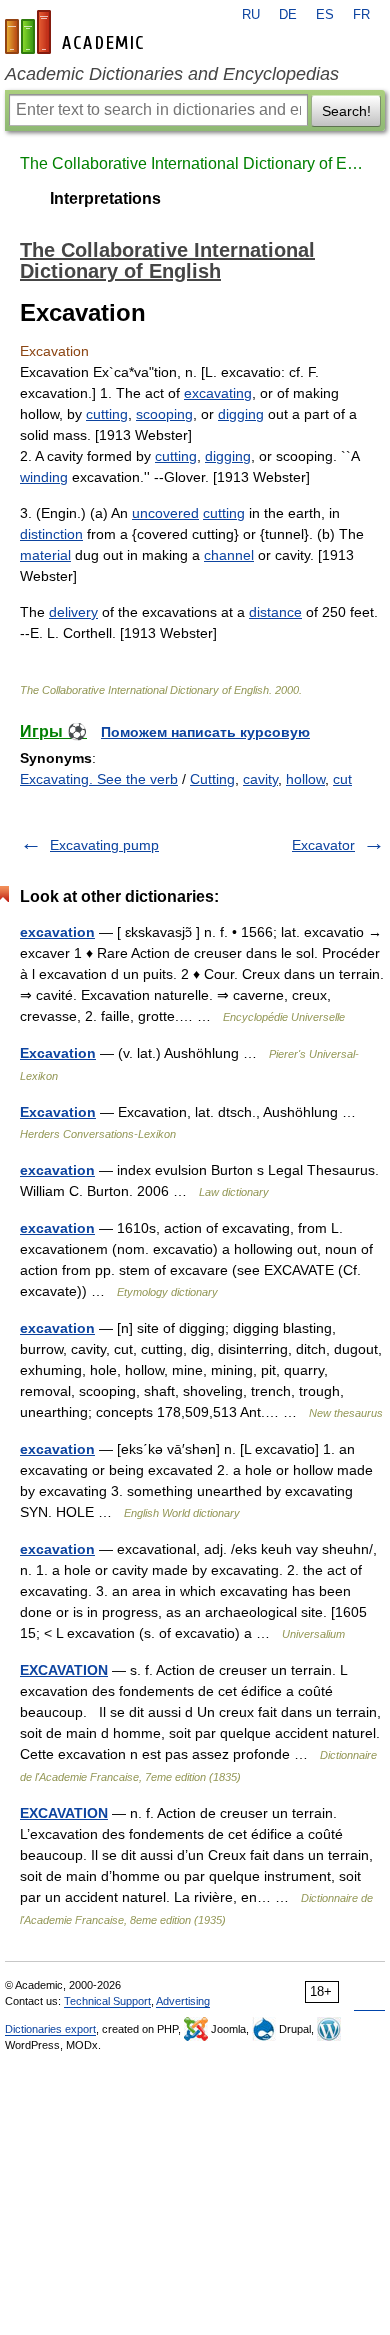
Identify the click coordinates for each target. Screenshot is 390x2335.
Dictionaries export (50, 2029)
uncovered (165, 513)
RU (251, 15)
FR (361, 15)
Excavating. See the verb (99, 779)
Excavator (323, 845)
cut (342, 779)
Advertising (183, 2001)
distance (275, 612)
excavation (57, 932)
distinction (51, 534)
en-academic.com (77, 32)
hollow (305, 779)
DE (288, 15)
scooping (164, 414)
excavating (218, 393)
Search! (346, 111)
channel (229, 555)
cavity (260, 779)
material (45, 555)
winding (44, 477)
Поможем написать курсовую (205, 732)
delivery (73, 612)
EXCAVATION (64, 1670)
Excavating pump (104, 845)
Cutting (212, 779)
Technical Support (107, 2001)
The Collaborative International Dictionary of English (195, 163)
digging (241, 414)
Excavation (58, 1053)
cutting (107, 414)
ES (325, 15)
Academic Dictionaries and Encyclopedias (172, 74)
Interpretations (105, 198)
